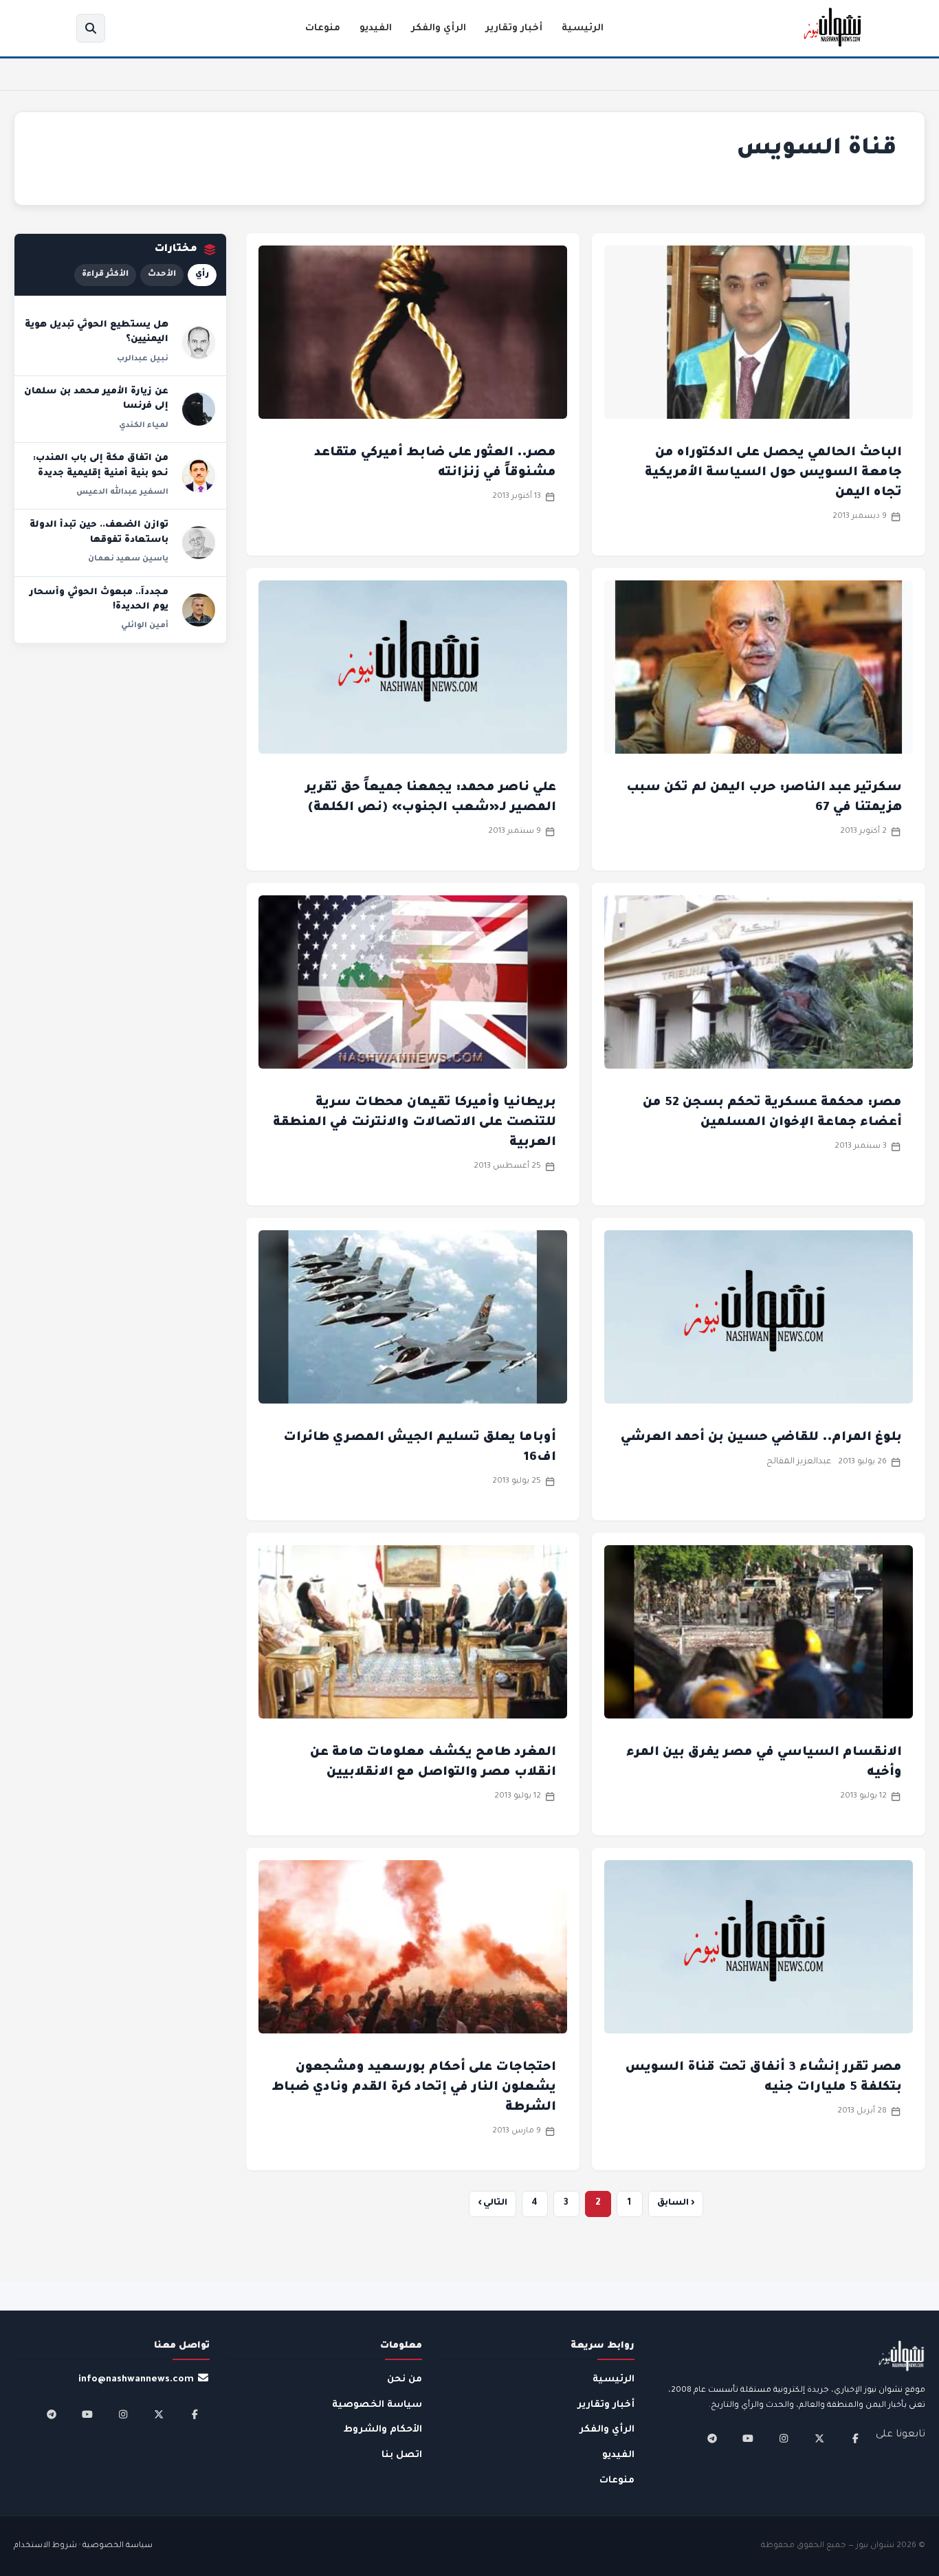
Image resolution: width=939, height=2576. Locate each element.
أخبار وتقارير (514, 29)
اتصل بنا (402, 2455)
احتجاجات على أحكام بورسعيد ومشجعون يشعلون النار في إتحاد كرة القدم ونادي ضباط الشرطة (414, 2088)
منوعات (323, 29)
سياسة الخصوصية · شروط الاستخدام (83, 2546)
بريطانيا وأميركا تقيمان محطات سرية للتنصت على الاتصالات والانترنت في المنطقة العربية (415, 1123)
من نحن (405, 2380)
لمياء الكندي (144, 426)
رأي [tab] (202, 275)
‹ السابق (676, 2203)
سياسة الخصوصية (377, 2405)
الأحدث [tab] (162, 275)
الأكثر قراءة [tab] (105, 275)
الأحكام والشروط (383, 2430)
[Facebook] (855, 2438)
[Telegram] (712, 2438)
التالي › (493, 2203)
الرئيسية (583, 29)
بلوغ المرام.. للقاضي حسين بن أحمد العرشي (761, 1438)
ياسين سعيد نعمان (128, 559)
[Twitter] (819, 2438)
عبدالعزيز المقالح (799, 1462)
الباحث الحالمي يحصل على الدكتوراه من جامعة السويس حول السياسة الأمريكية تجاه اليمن (773, 473)
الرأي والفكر (439, 29)
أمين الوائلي (145, 626)
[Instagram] (784, 2438)
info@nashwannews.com (136, 2380)
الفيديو (376, 29)
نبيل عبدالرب (143, 359)
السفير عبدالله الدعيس (122, 492)
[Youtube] (748, 2438)
